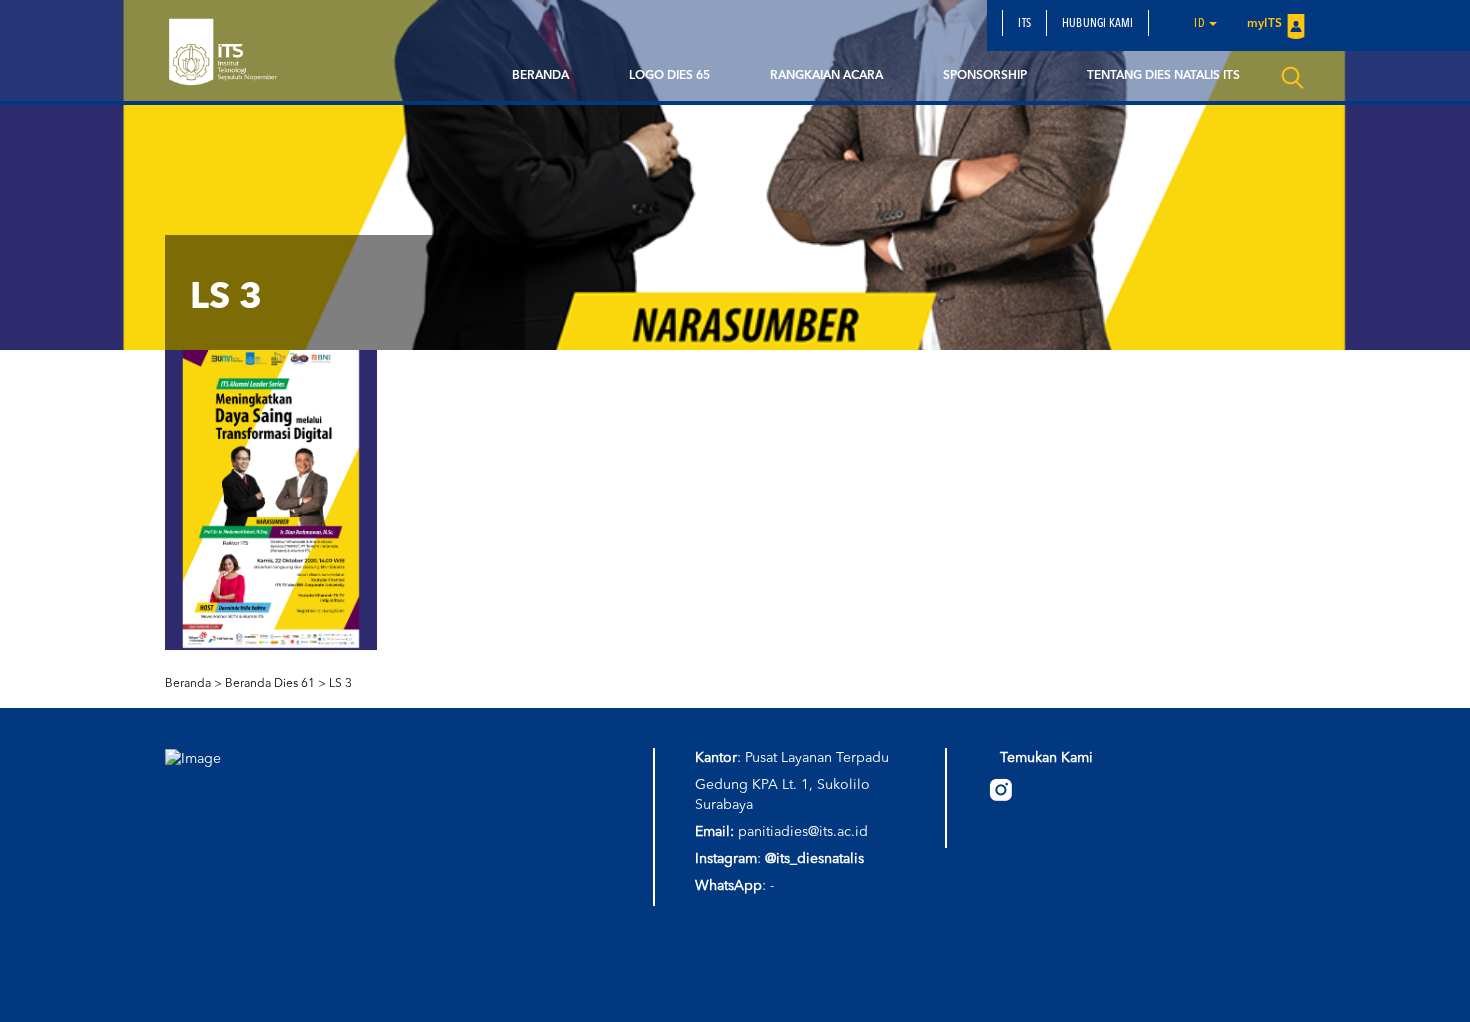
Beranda (540, 76)
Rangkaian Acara (826, 76)
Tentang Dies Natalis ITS (1163, 76)
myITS (1264, 24)
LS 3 (340, 684)
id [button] (1200, 24)
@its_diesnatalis (814, 859)
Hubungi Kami (1097, 24)
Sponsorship (985, 76)
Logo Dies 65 (669, 76)
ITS (1024, 24)
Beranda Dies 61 (270, 684)
